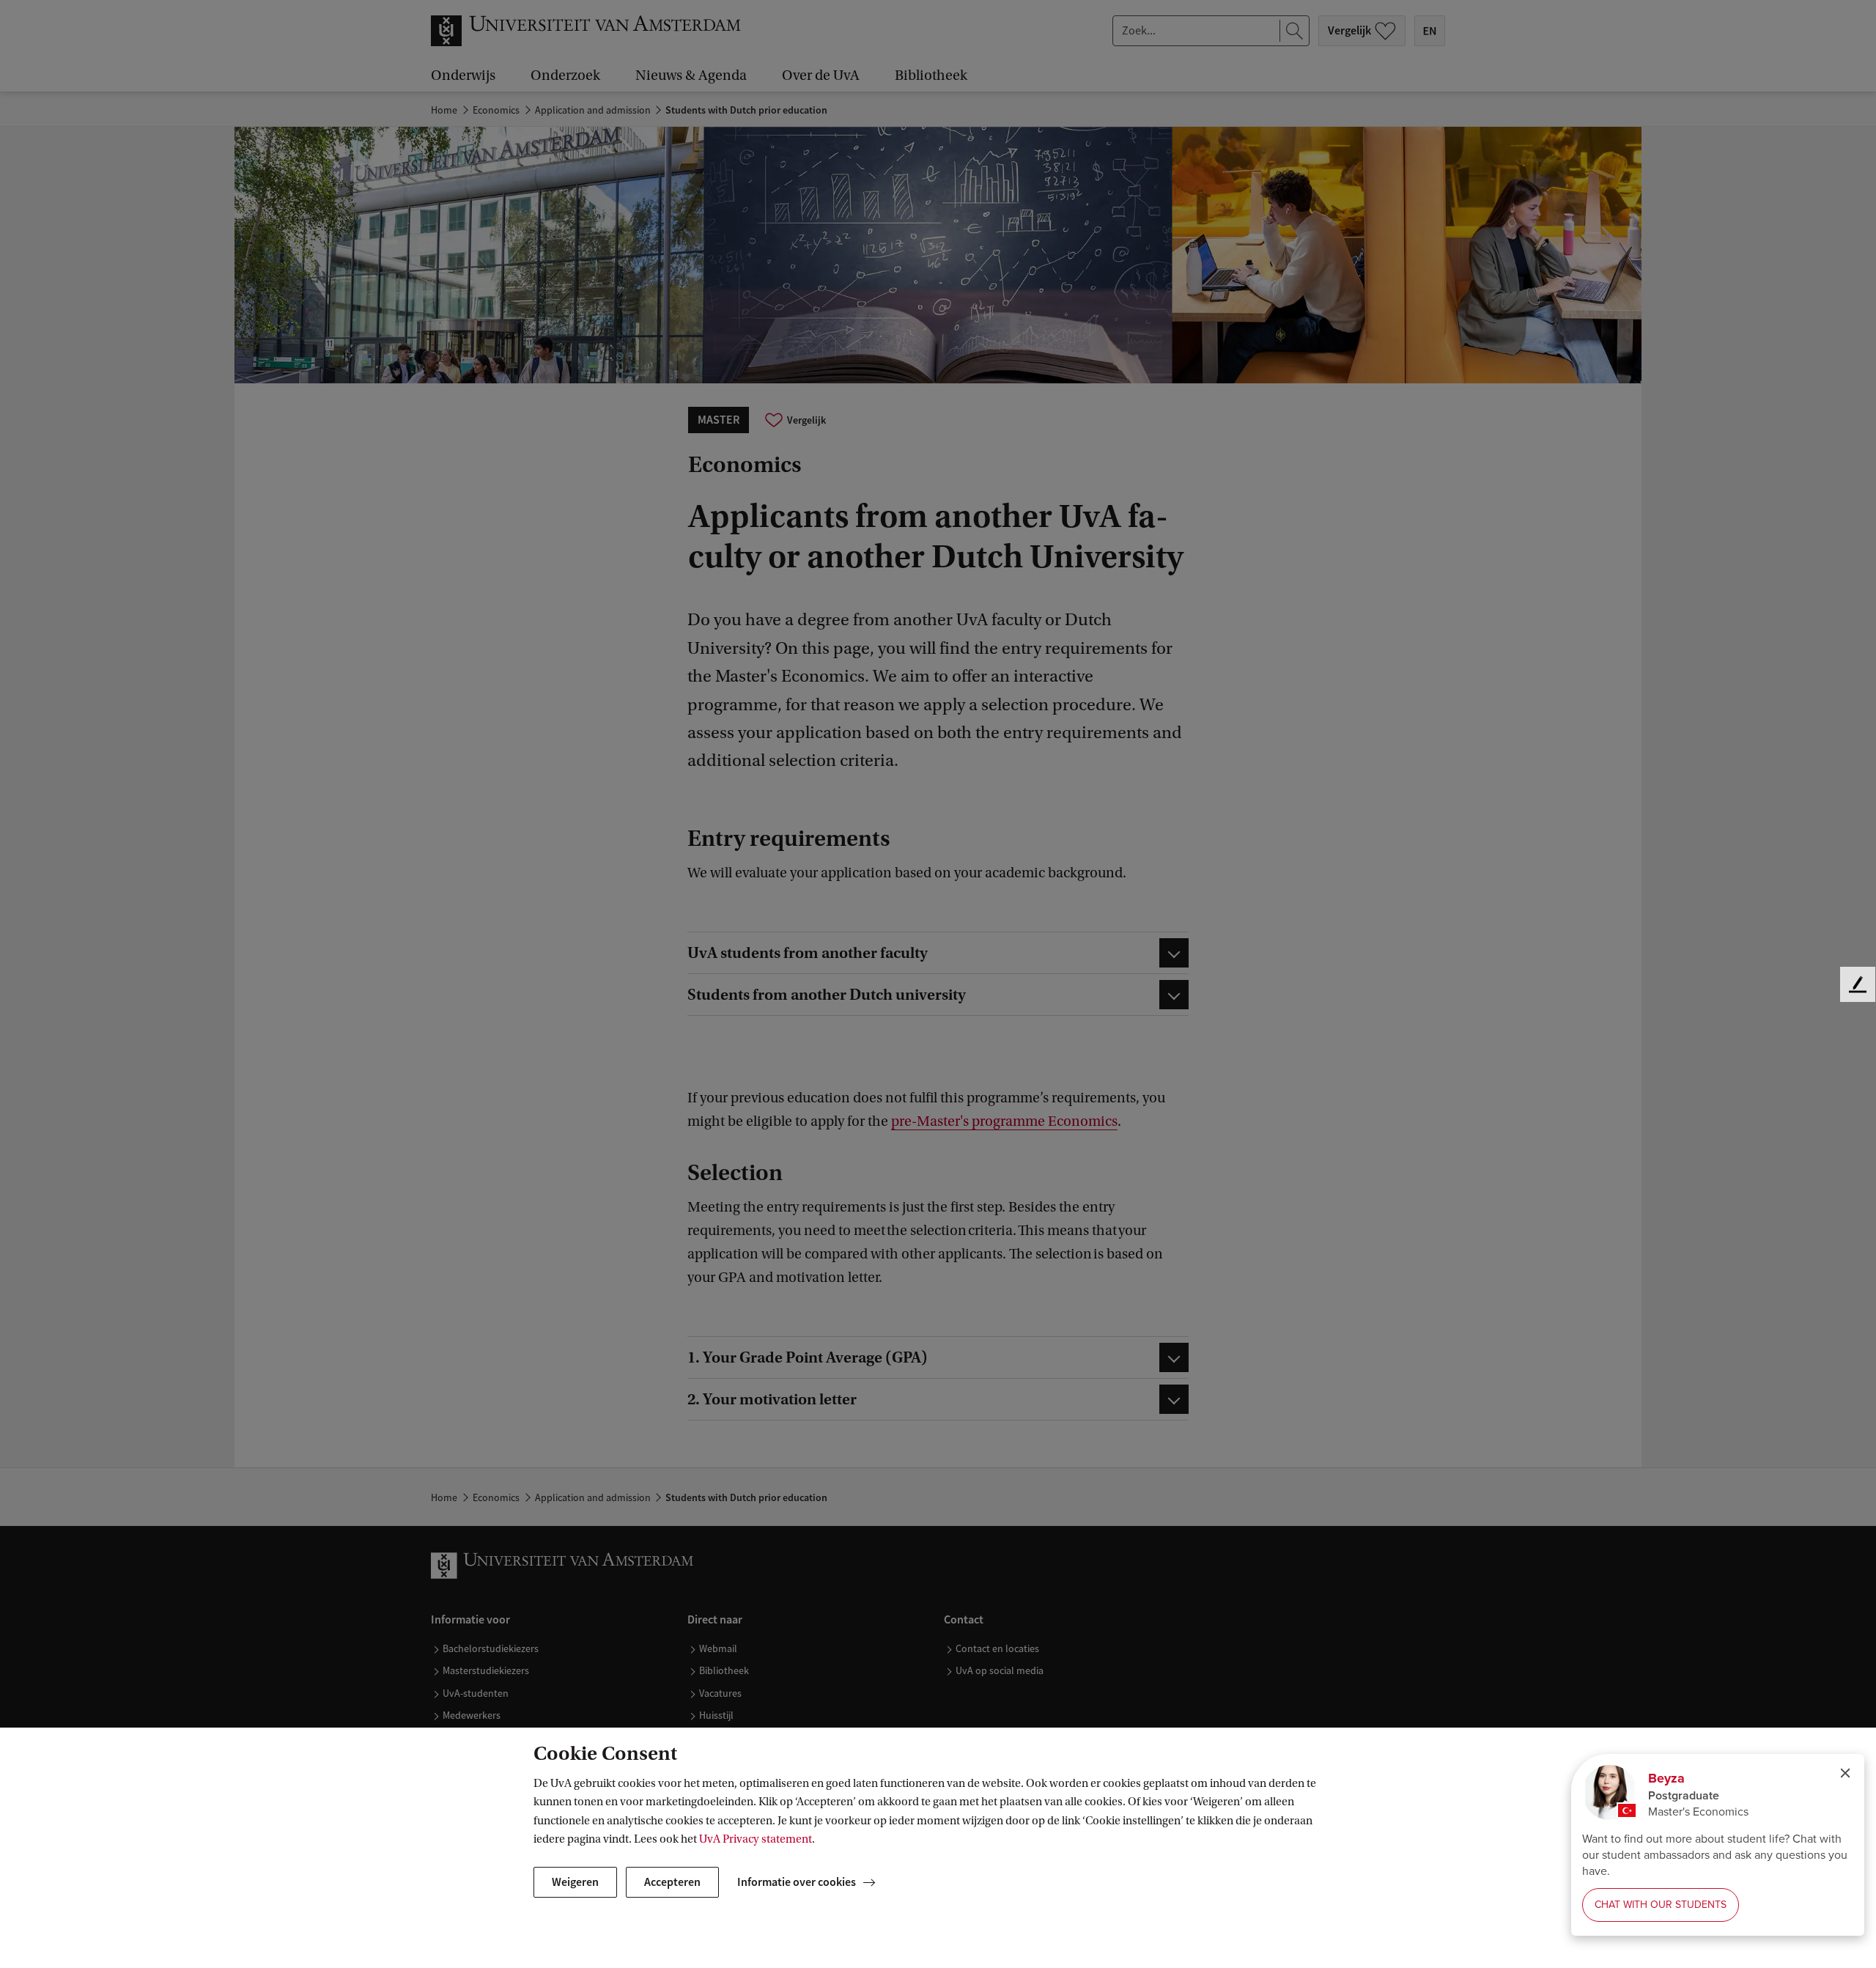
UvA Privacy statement (756, 1839)
